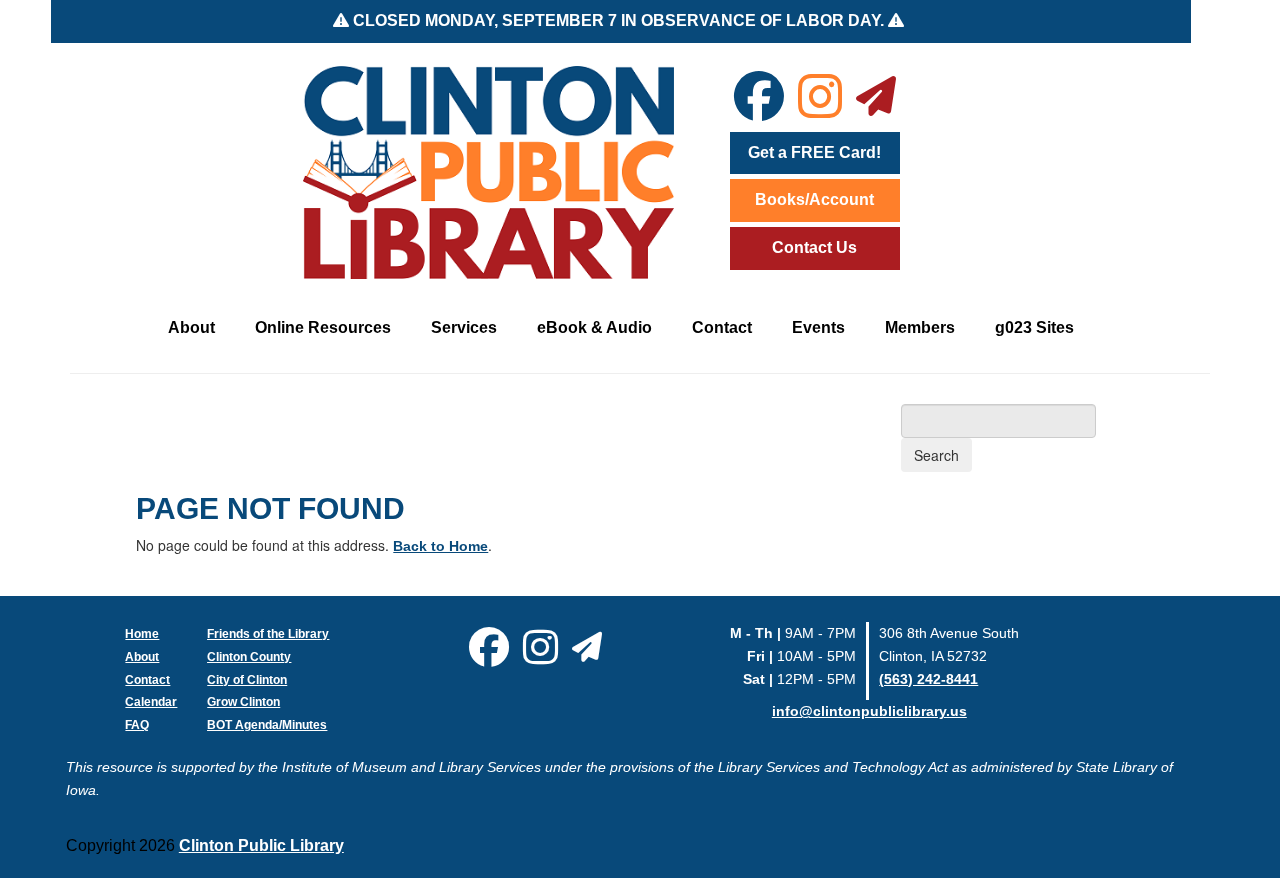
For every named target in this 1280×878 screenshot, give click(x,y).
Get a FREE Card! (814, 152)
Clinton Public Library (261, 845)
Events (818, 327)
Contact (722, 327)
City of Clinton (247, 680)
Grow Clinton (243, 702)
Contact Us (814, 247)
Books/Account (814, 199)
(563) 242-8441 (928, 679)
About (191, 327)
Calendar (151, 702)
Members (920, 327)
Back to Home (440, 546)
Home (142, 634)
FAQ (137, 725)
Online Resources (323, 327)
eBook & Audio (594, 327)
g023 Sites (1034, 327)
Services (464, 327)
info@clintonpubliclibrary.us (869, 711)
